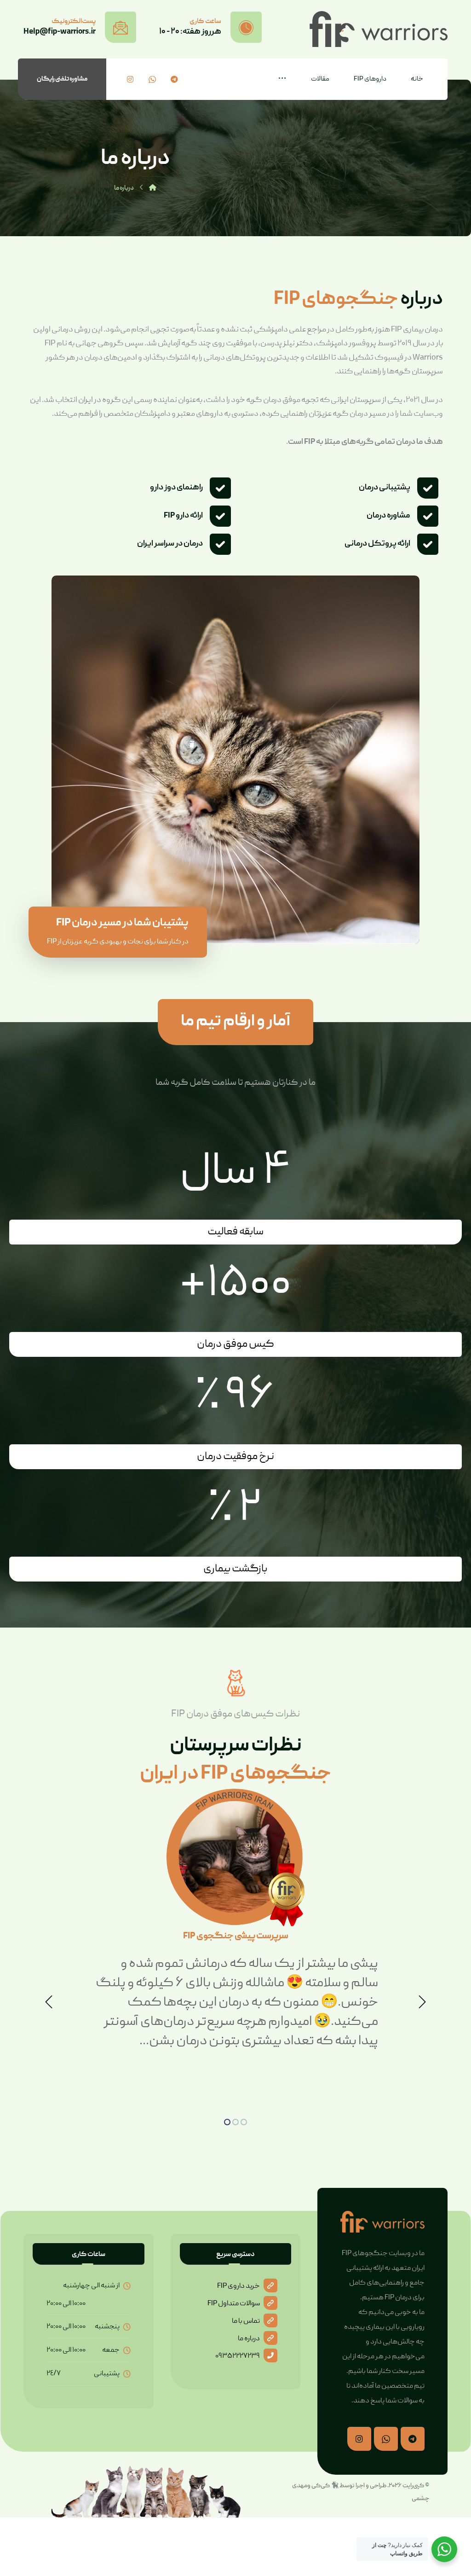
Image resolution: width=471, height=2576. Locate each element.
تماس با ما (246, 2321)
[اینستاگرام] (130, 79)
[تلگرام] (174, 79)
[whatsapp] (386, 2439)
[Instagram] (359, 2439)
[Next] (422, 2002)
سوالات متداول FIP (234, 2304)
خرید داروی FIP (238, 2286)
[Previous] (49, 2002)
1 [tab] (227, 2122)
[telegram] (413, 2439)
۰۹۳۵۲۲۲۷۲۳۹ (238, 2356)
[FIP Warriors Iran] (153, 188)
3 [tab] (244, 2122)
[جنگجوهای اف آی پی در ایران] (379, 29)
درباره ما (249, 2339)
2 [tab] (235, 2122)
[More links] (282, 79)
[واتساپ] (152, 79)
